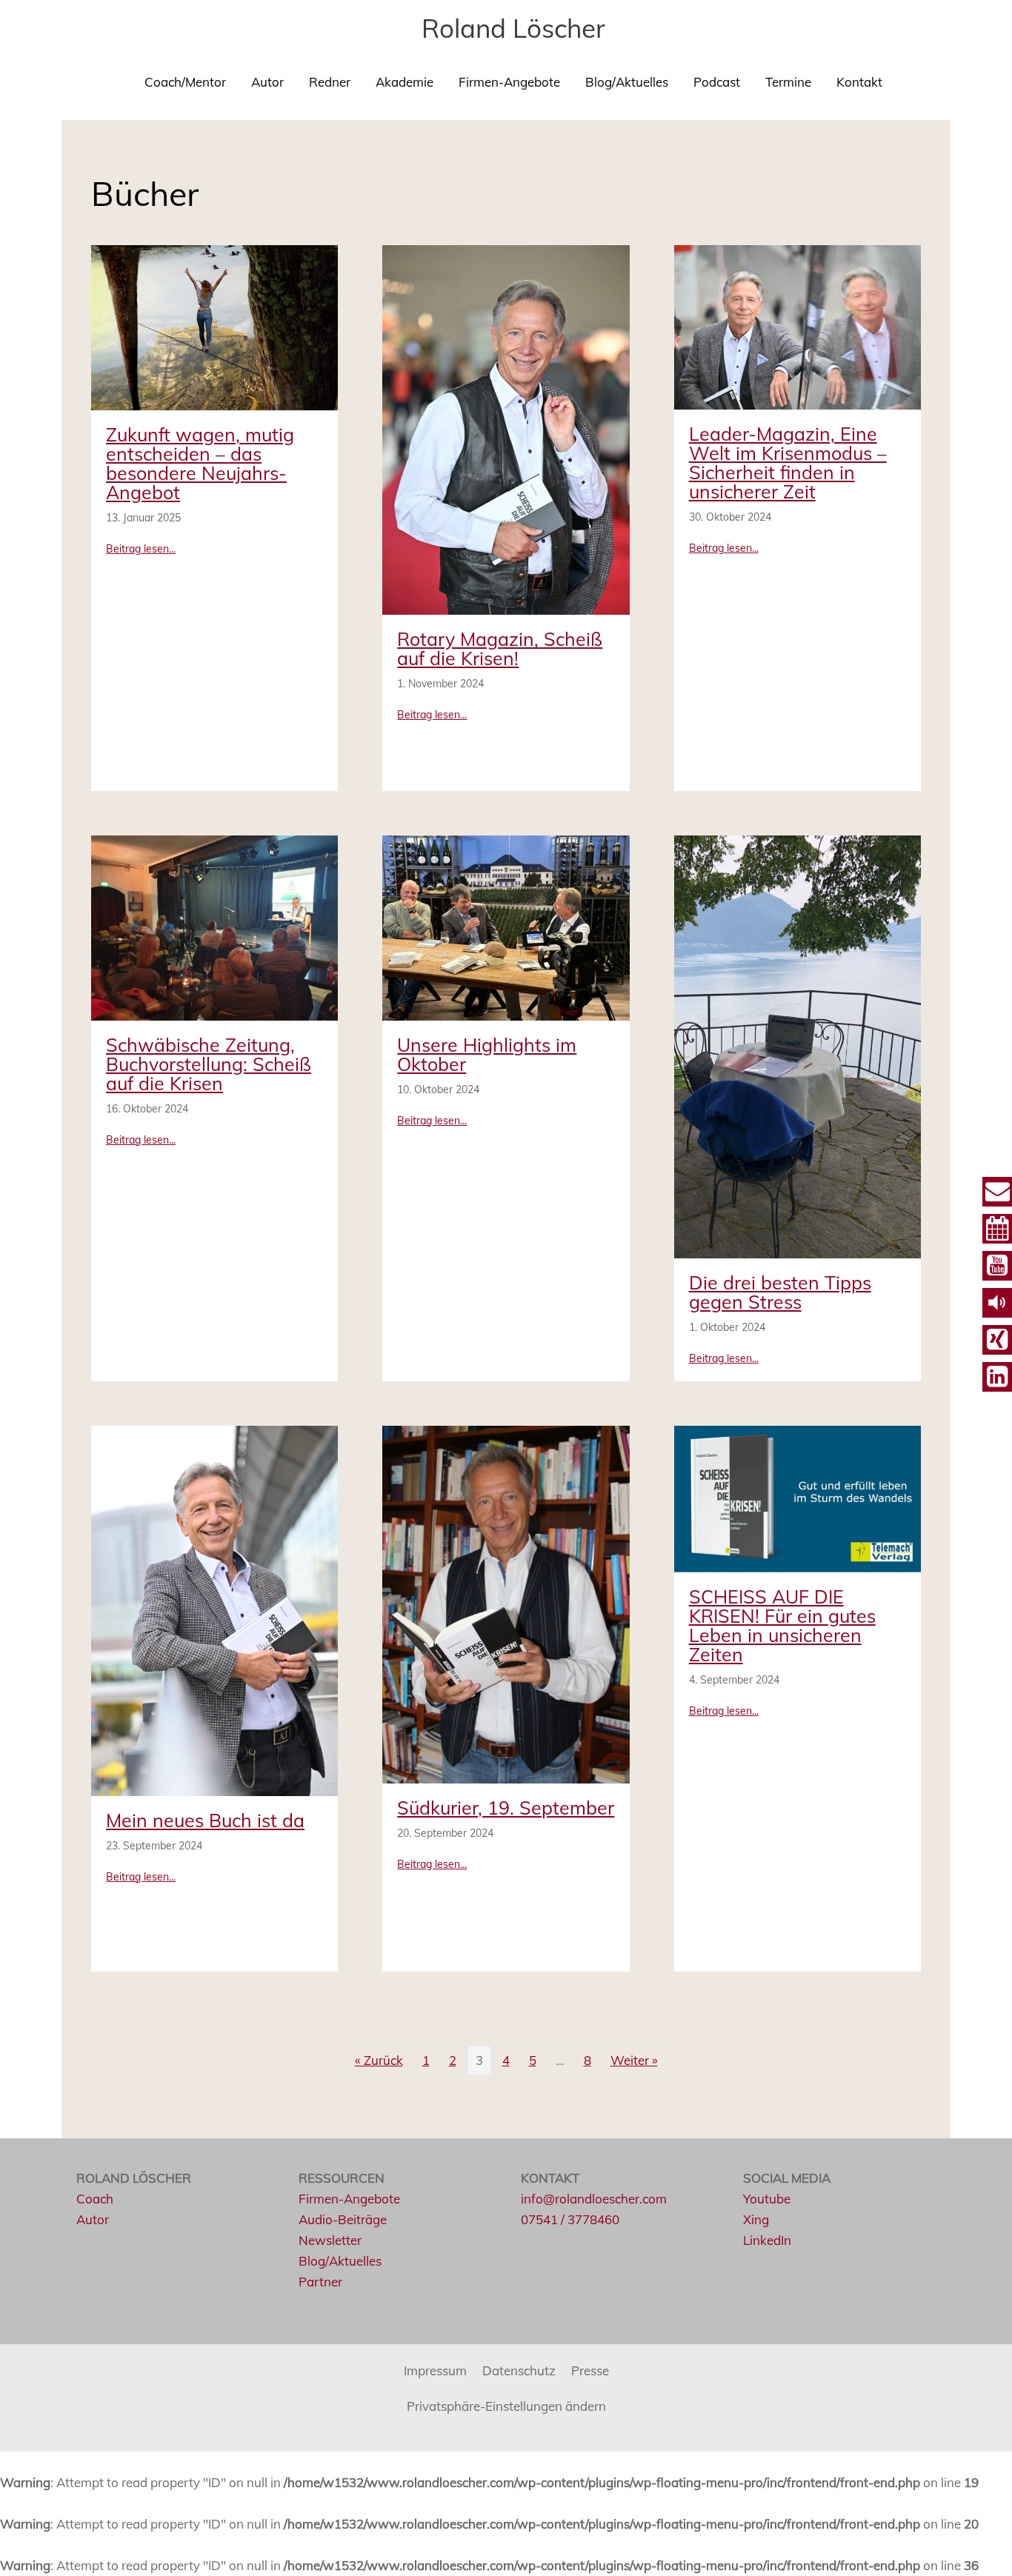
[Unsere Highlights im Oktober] (506, 926)
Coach (95, 2199)
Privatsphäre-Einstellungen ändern (506, 2406)
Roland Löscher (513, 28)
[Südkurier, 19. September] (506, 1602)
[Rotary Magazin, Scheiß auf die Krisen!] (506, 428)
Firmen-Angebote (509, 82)
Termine (788, 82)
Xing (756, 2219)
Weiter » (634, 2060)
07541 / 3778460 (570, 2219)
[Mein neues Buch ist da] (214, 1609)
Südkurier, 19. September (506, 1808)
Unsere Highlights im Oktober (487, 1054)
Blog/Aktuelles (627, 82)
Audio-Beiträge (343, 2219)
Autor (267, 82)
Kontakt (859, 82)
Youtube (767, 2199)
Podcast (717, 82)
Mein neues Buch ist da (205, 1820)
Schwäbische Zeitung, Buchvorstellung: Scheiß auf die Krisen (209, 1064)
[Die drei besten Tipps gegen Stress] (798, 1045)
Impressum (435, 2370)
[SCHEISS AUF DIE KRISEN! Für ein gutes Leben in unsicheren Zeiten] (798, 1497)
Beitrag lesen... (141, 548)
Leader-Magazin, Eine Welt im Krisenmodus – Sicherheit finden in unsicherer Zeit (788, 463)
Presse (590, 2370)
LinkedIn (767, 2240)
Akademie (405, 82)
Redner (330, 82)
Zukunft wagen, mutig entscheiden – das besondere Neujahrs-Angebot (200, 463)
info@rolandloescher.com (594, 2199)
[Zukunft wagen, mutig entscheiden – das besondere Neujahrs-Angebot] (214, 326)
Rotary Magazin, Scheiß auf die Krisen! (500, 648)
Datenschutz (519, 2370)
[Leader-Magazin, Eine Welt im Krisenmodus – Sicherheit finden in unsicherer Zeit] (798, 326)
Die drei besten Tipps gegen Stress (780, 1292)
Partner (320, 2282)
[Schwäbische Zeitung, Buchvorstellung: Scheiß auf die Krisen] (214, 926)
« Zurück (379, 2060)
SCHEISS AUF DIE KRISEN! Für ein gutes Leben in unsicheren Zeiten (782, 1625)
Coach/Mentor (185, 82)
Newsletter (330, 2240)
